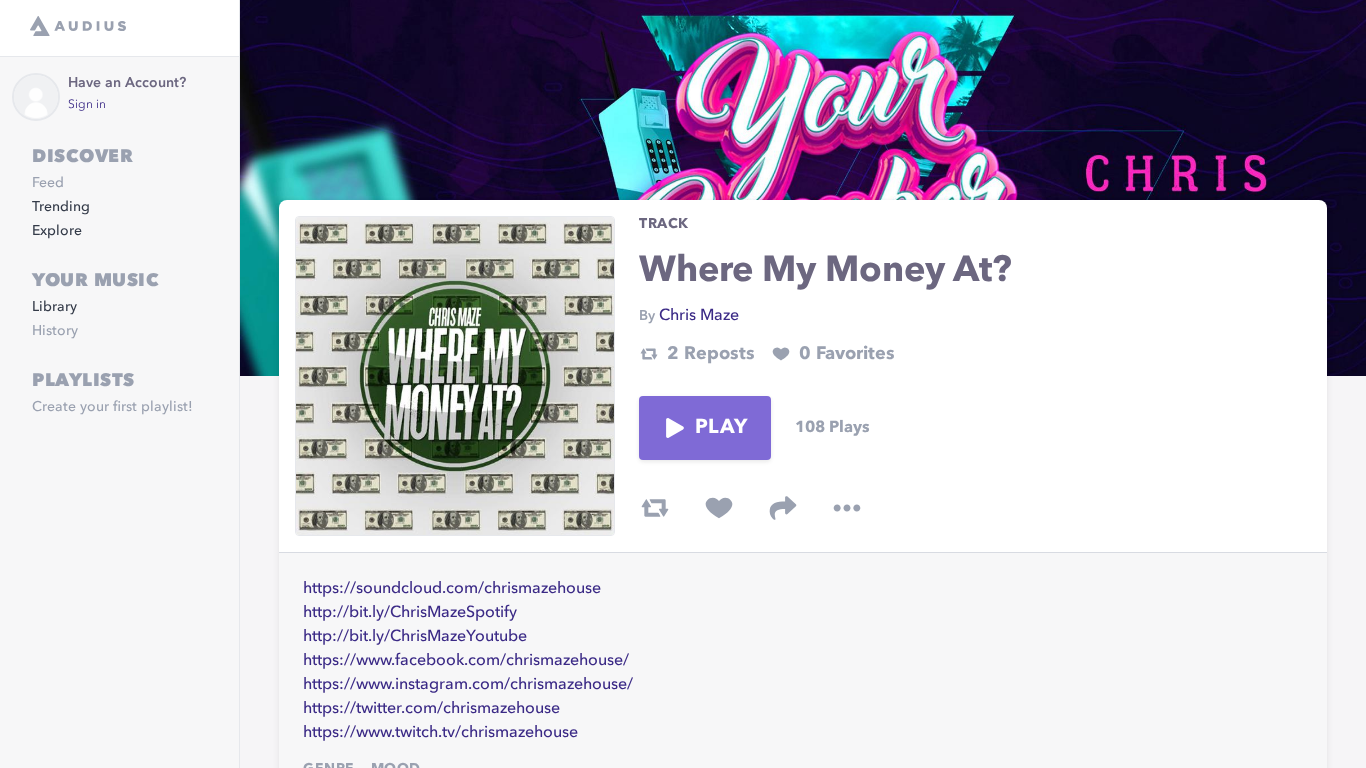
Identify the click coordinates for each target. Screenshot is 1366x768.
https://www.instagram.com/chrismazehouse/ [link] (468, 685)
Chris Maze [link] (699, 316)
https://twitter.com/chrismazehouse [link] (431, 709)
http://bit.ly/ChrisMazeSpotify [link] (410, 613)
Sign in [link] (87, 105)
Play (721, 428)
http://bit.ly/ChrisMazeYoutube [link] (415, 637)
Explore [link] (57, 231)
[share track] (783, 508)
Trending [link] (61, 207)
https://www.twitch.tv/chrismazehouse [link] (440, 733)
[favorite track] (719, 508)
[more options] (847, 508)
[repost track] (655, 508)
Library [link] (54, 307)
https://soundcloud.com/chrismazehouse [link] (452, 589)
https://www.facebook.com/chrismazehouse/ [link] (466, 661)
